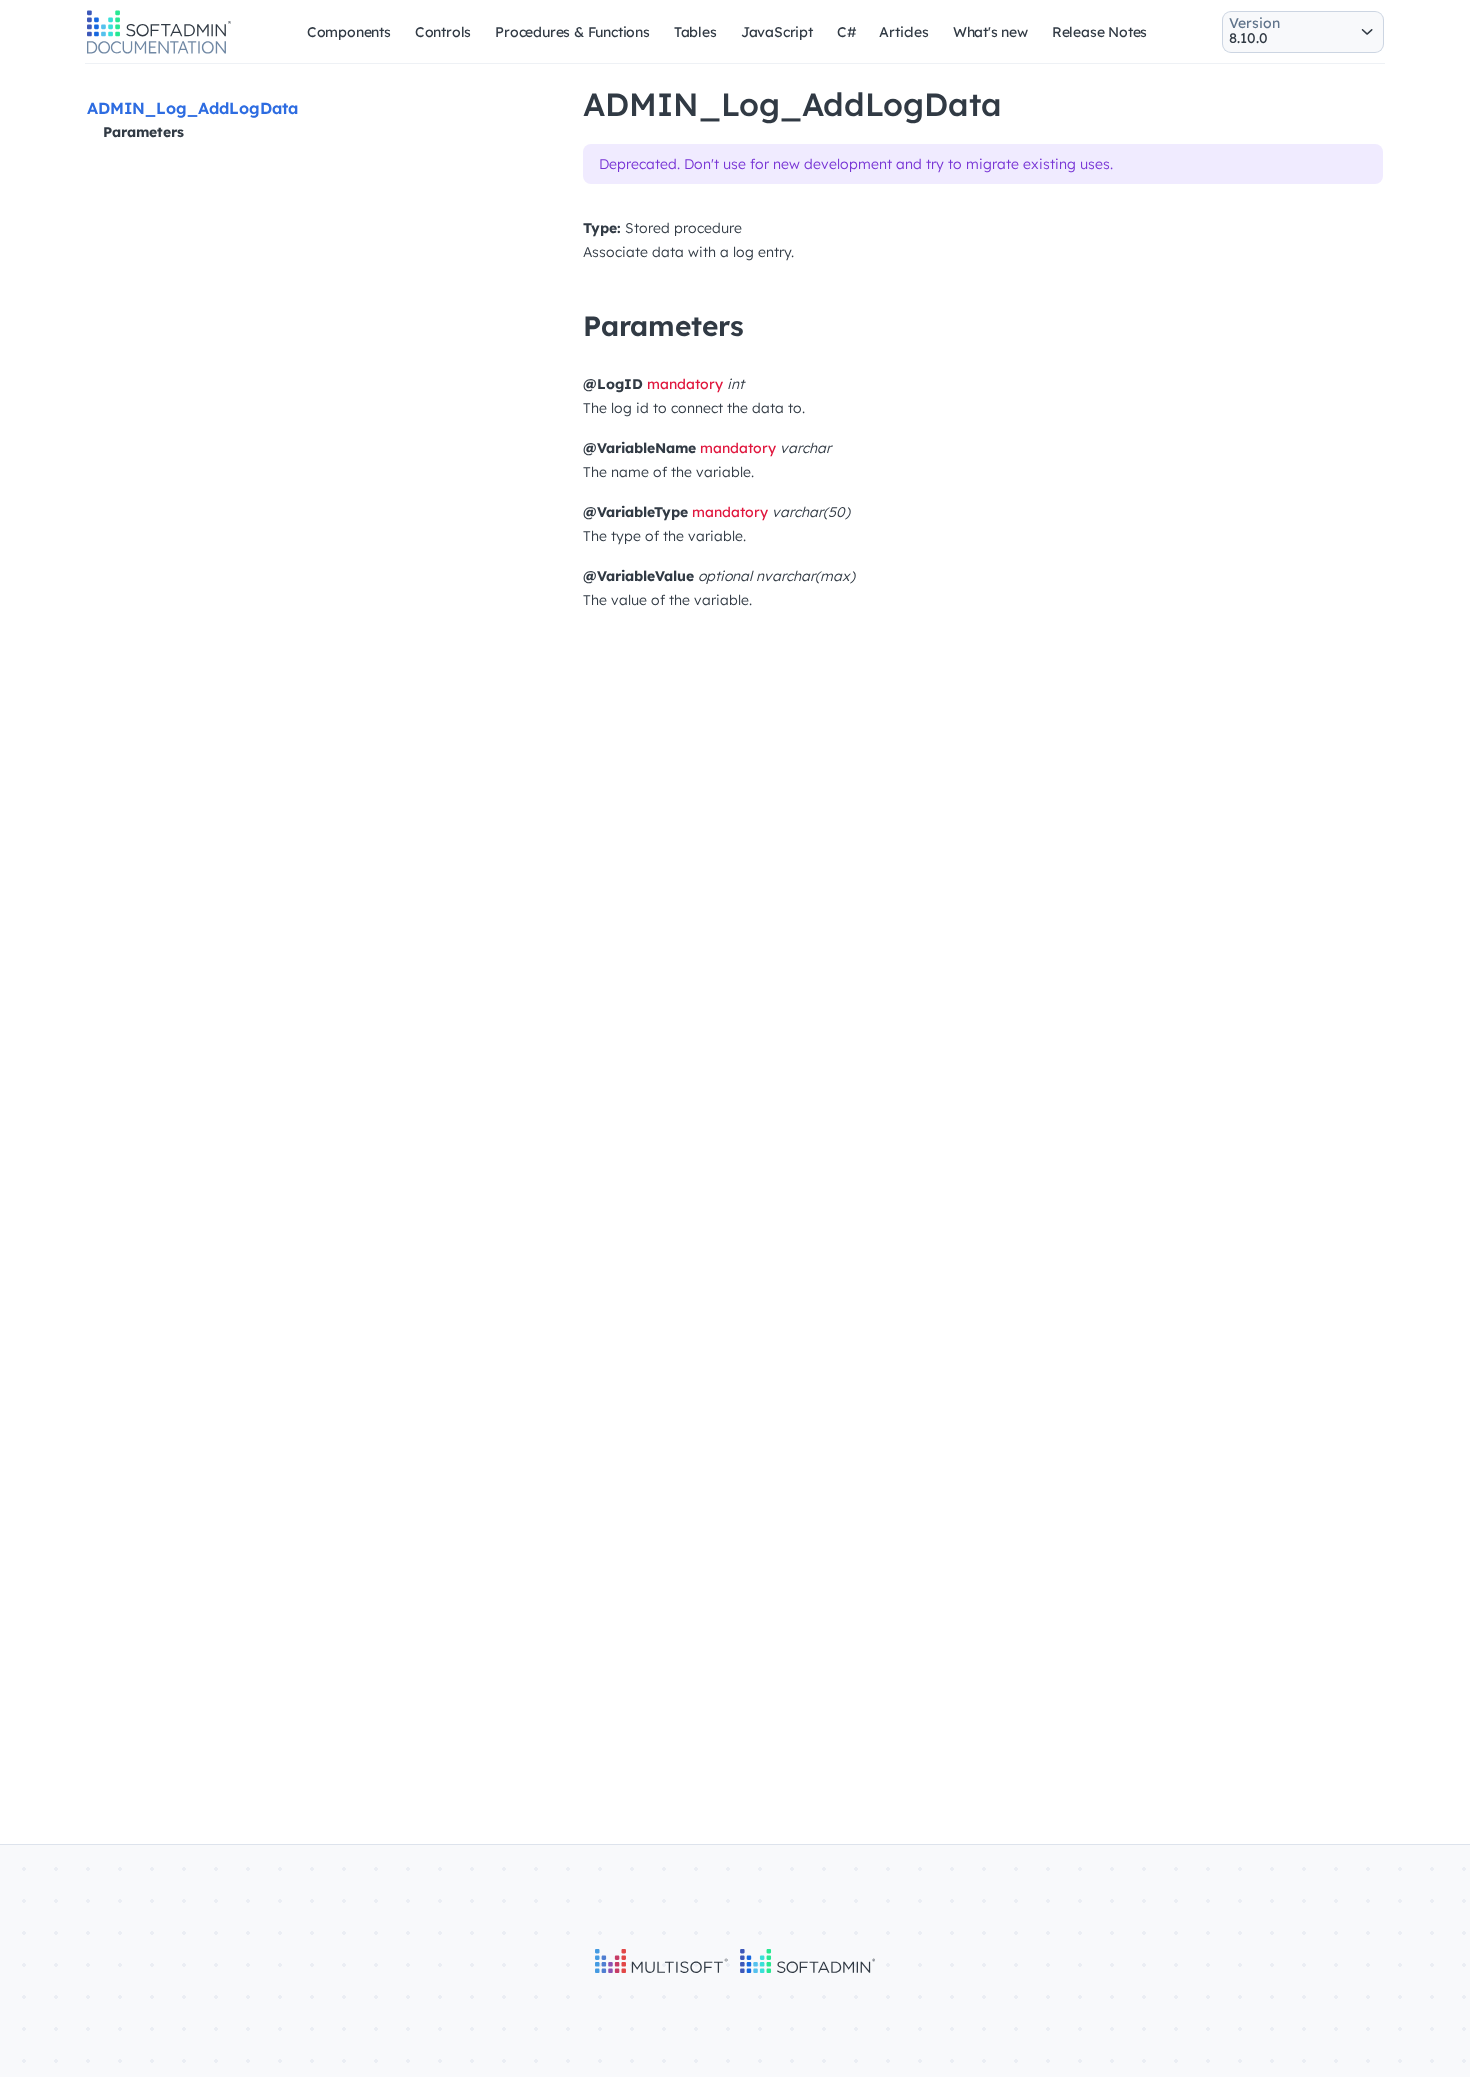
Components (349, 32)
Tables (695, 32)
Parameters (143, 132)
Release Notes (1099, 32)
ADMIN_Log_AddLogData (192, 108)
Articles (903, 32)
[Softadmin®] (159, 51)
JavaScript (777, 32)
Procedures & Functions (572, 32)
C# (846, 32)
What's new (990, 32)
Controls (443, 32)
